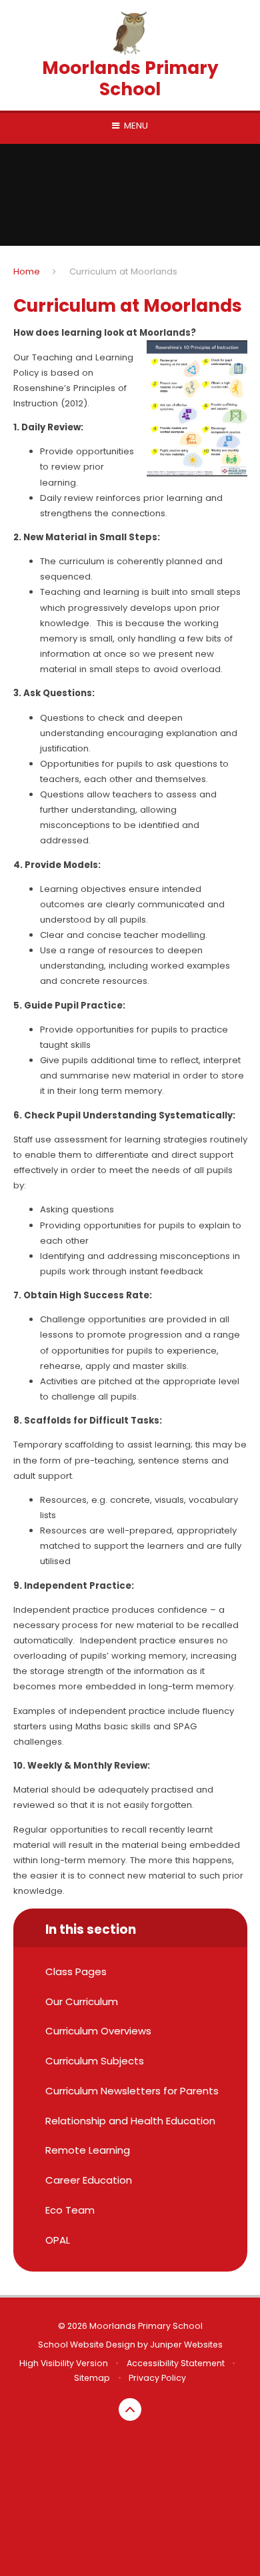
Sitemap (92, 2378)
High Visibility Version (64, 2363)
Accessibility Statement (176, 2363)
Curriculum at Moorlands (123, 271)
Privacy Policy (157, 2378)
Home (27, 271)
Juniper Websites (186, 2345)
